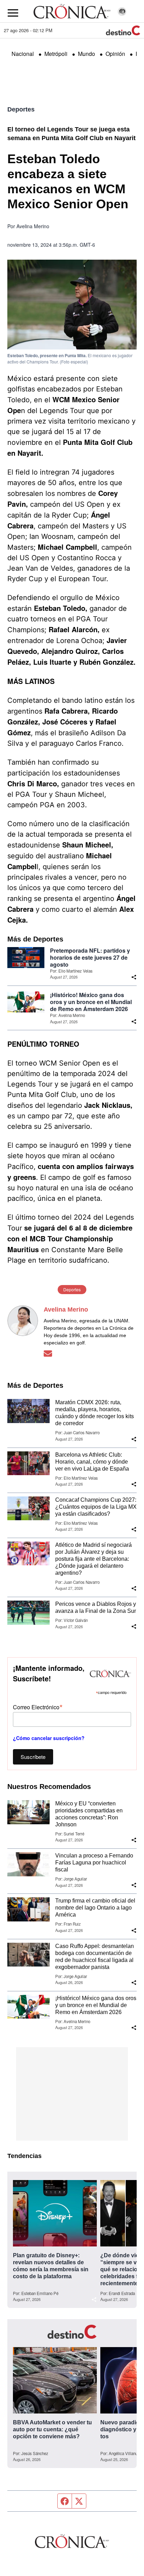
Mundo (87, 54)
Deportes (21, 109)
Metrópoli (56, 54)
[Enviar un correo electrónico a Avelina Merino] (48, 1354)
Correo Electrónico (38, 1707)
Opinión (115, 54)
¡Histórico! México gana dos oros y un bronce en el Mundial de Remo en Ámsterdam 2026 (91, 1002)
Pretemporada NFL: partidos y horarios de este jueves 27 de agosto (90, 958)
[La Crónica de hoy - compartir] (134, 977)
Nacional (23, 54)
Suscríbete (33, 1757)
